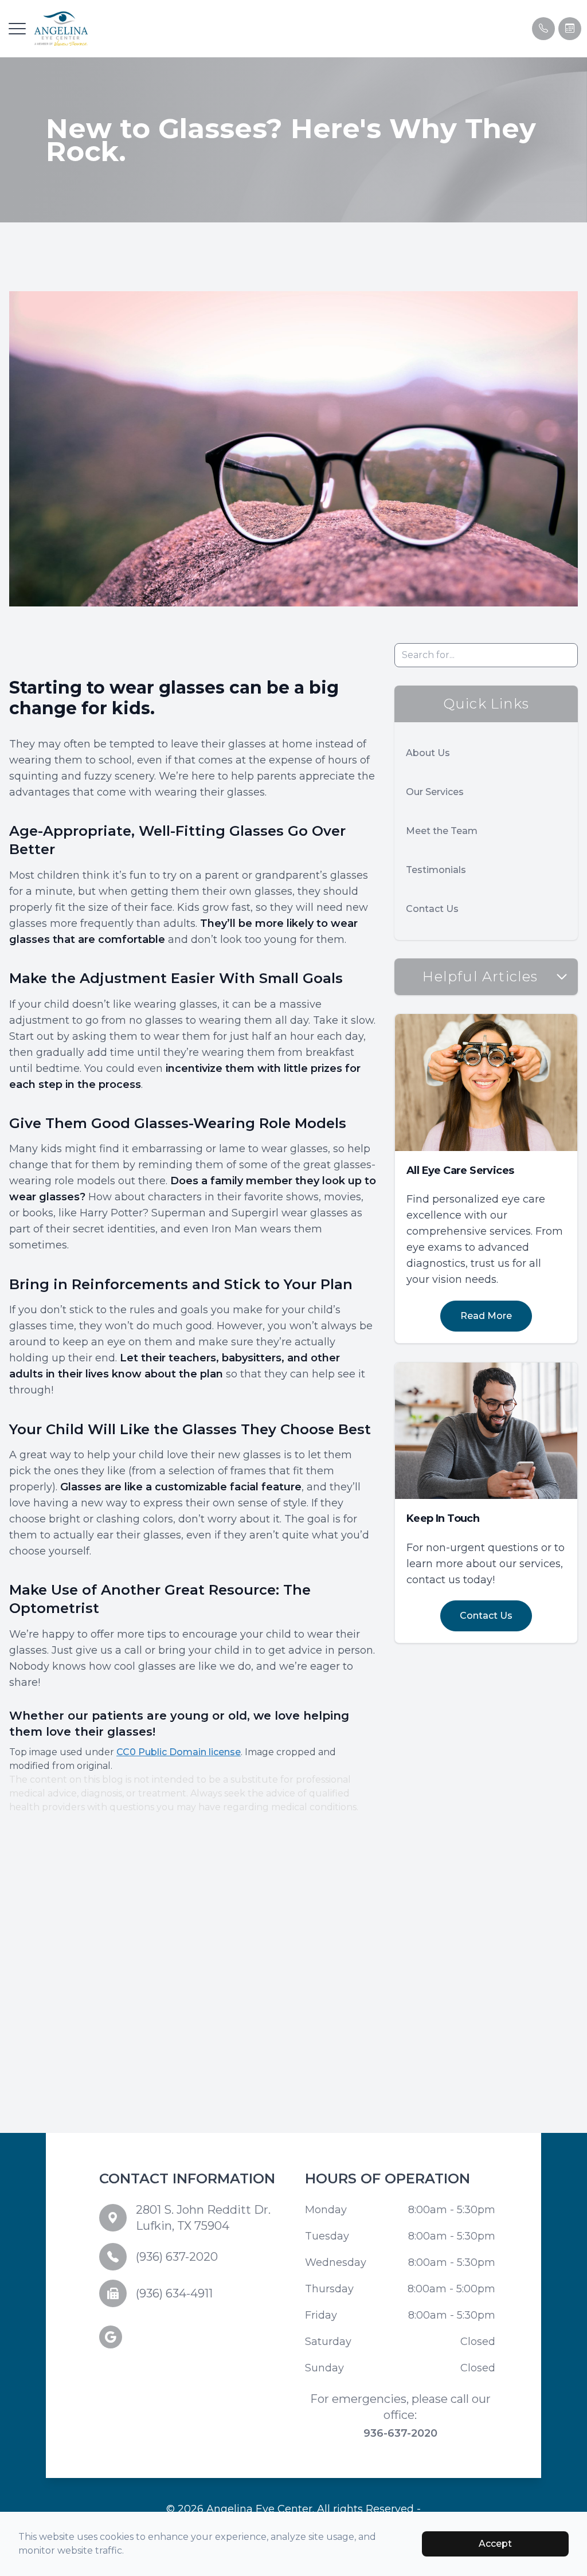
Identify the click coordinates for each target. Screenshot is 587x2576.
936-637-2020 (400, 2433)
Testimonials (436, 870)
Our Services (435, 792)
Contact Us (432, 909)
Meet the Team (442, 831)
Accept (495, 2544)
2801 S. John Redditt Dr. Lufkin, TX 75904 (203, 2218)
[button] (17, 29)
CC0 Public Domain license (179, 1752)
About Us (428, 753)
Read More (486, 1316)
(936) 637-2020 (177, 2257)
